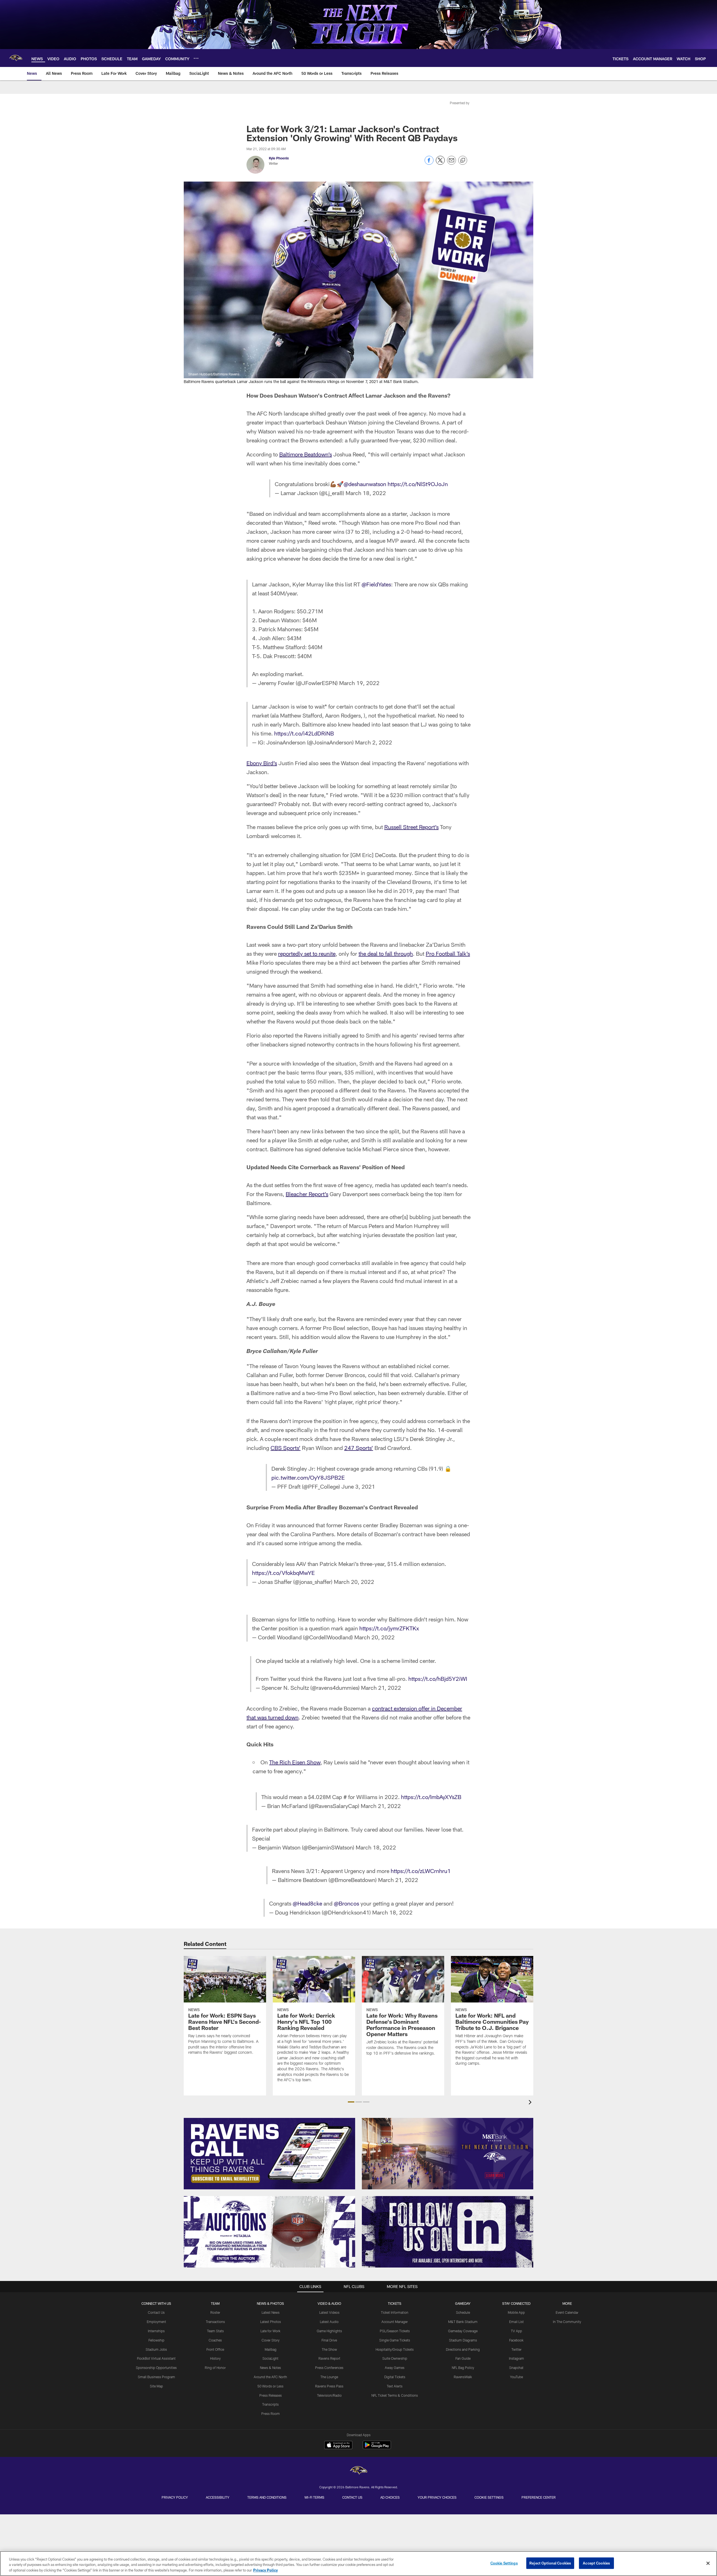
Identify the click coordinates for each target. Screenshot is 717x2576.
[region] (358, 2564)
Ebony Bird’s (262, 763)
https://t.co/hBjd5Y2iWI (438, 1679)
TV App (516, 2331)
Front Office (215, 2349)
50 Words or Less (270, 2386)
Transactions (215, 2322)
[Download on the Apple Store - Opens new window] (338, 2446)
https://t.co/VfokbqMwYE (283, 1573)
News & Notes (270, 2368)
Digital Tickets (395, 2377)
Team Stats (215, 2331)
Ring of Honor (215, 2368)
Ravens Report (329, 2358)
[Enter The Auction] (269, 2232)
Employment (156, 2322)
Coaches (215, 2340)
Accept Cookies (596, 2563)
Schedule (463, 2312)
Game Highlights (329, 2331)
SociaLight (270, 2358)
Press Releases (271, 2395)
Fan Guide (463, 2358)
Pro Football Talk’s (448, 953)
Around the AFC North (270, 2377)
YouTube (516, 2377)
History (215, 2358)
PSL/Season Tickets (395, 2331)
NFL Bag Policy (463, 2368)
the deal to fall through (386, 953)
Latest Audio (329, 2322)
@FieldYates (376, 584)
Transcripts (270, 2404)
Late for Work (270, 2331)
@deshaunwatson (365, 484)
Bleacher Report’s (307, 1194)
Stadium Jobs (156, 2349)
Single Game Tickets (395, 2340)
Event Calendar (567, 2312)
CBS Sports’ (286, 1448)
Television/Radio (329, 2395)
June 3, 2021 (358, 1486)
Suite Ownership (395, 2358)
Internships (156, 2331)
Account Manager (395, 2322)
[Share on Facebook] (429, 163)
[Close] (708, 2563)
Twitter (516, 2349)
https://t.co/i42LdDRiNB (304, 733)
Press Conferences (329, 2368)
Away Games (395, 2368)
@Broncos (346, 1903)
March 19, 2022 (359, 683)
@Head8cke (307, 1903)
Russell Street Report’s (411, 827)
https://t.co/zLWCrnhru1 (421, 1871)
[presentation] (531, 2103)
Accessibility (218, 2497)
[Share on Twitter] (440, 163)
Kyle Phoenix (279, 158)
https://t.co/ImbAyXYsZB (431, 1797)
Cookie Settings (489, 2497)
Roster (215, 2312)
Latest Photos (271, 2322)
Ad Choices (390, 2497)
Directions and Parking (463, 2349)
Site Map (156, 2386)
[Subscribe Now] (269, 2154)
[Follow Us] (448, 2232)
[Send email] (451, 163)
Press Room (271, 2413)
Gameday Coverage (463, 2331)
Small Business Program (156, 2377)
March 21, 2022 (381, 1688)
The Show (329, 2349)
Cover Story (271, 2340)
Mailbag (271, 2349)
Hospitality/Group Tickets (395, 2349)
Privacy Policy (175, 2497)
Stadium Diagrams (463, 2340)
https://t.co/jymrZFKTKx (389, 1628)
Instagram (516, 2358)
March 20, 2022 (354, 1582)
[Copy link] (463, 161)
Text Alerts (395, 2386)
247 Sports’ (359, 1448)
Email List (516, 2322)
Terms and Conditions (267, 2497)
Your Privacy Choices (437, 2497)
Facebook (516, 2340)
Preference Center (539, 2497)
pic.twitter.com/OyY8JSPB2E (308, 1477)
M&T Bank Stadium (463, 2322)
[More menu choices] (196, 58)
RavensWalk (463, 2377)
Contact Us (156, 2312)
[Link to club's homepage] (16, 58)
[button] (351, 2102)
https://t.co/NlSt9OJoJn (418, 484)
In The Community (567, 2322)
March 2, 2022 (374, 742)
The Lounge (329, 2377)
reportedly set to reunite (307, 953)
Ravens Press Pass (329, 2386)
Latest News (271, 2312)
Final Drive (329, 2340)
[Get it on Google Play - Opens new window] (377, 2448)
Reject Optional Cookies (550, 2563)
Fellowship (156, 2340)
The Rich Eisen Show (295, 1762)
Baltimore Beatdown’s (306, 454)
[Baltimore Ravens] (358, 2471)
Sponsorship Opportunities (156, 2368)
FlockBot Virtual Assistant (156, 2358)
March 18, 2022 (366, 493)
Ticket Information (395, 2312)
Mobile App (516, 2312)
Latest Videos (329, 2312)
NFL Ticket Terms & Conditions (395, 2395)
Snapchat (516, 2368)
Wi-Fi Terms (314, 2497)
